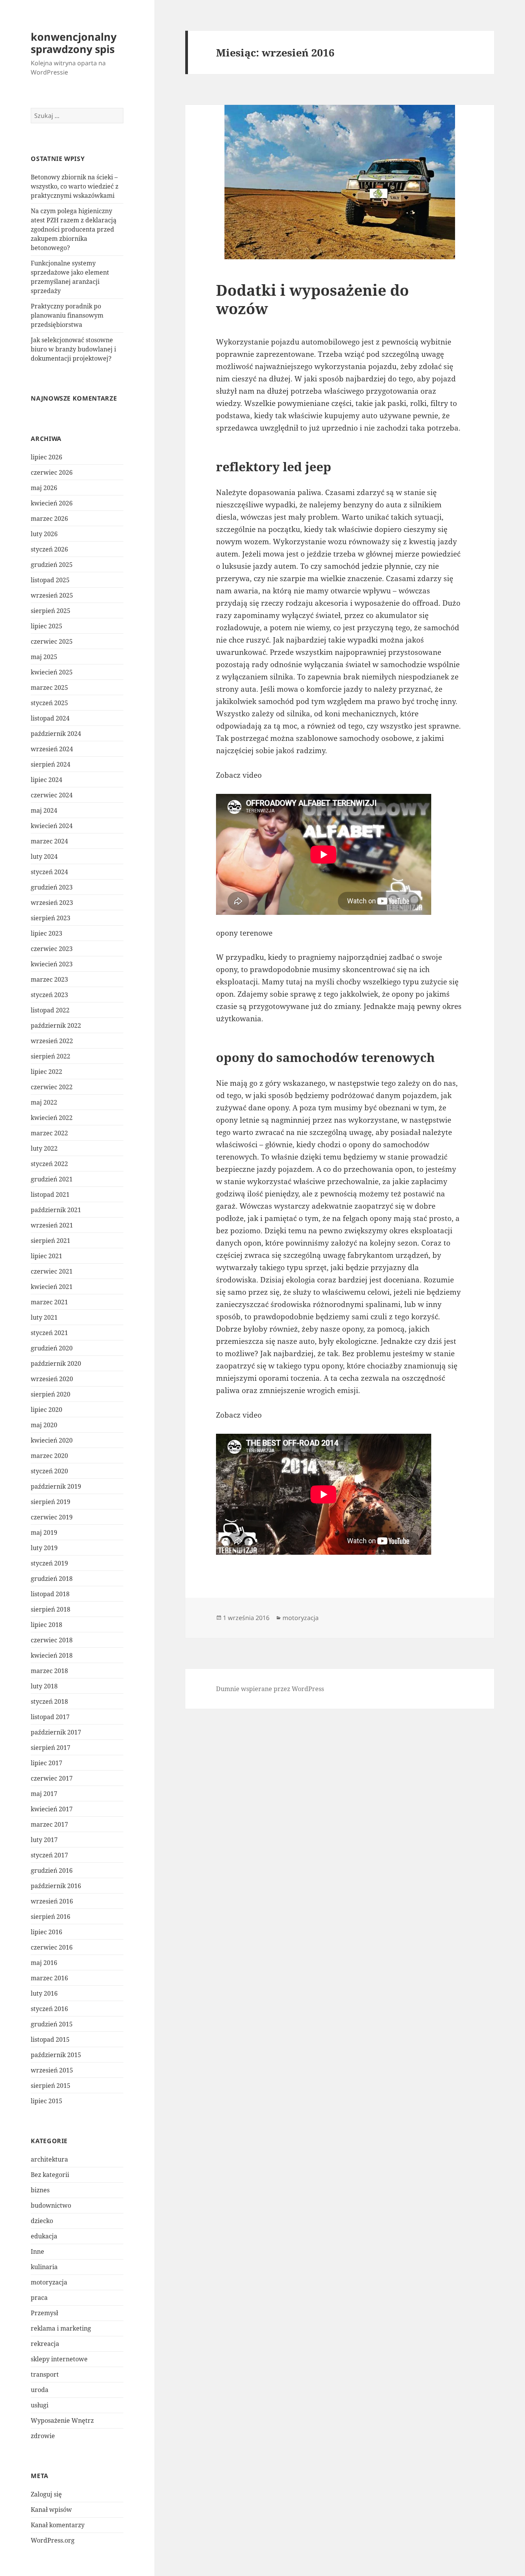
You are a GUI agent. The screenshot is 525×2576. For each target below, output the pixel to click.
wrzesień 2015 (52, 2070)
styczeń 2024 (49, 872)
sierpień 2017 (51, 1748)
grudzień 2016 (52, 1870)
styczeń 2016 (49, 2009)
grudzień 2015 (52, 2024)
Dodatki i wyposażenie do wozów (312, 299)
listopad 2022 (50, 1010)
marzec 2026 (49, 519)
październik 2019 (56, 1486)
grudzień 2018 (52, 1579)
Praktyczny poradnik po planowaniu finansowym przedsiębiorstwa (67, 315)
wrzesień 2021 (52, 1225)
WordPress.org (53, 2540)
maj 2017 (44, 1794)
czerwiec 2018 (52, 1640)
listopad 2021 (50, 1194)
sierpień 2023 (51, 918)
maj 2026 (44, 488)
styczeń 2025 (49, 703)
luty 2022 (44, 1148)
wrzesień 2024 (52, 749)
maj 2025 (44, 657)
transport (45, 2374)
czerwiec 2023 (52, 949)
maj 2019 (44, 1532)
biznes (40, 2190)
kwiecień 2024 (52, 826)
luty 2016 (44, 1993)
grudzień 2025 (52, 565)
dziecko (42, 2221)
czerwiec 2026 (52, 472)
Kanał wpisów (51, 2510)
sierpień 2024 (51, 764)
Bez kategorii (50, 2175)
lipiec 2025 (47, 626)
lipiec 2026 (47, 457)
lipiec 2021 (47, 1256)
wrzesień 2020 (52, 1379)
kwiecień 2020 (52, 1440)
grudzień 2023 (52, 887)
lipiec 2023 (47, 933)
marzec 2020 (49, 1456)
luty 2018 (44, 1686)
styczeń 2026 (49, 549)
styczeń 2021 (49, 1333)
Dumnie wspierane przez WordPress (270, 1689)
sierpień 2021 (51, 1241)
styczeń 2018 (49, 1701)
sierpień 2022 (51, 1056)
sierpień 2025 (51, 611)
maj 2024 (44, 810)
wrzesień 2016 (52, 1901)
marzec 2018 (49, 1671)
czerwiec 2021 (52, 1271)
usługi (40, 2405)
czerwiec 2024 (52, 795)
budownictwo (51, 2205)
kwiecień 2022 (52, 1118)
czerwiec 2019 (52, 1517)
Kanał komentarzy (58, 2525)
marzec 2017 (49, 1824)
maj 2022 (44, 1102)
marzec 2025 (49, 687)
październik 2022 (56, 1025)
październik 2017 (56, 1732)
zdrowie (43, 2436)
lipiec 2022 (47, 1072)
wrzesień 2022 (52, 1041)
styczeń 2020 (49, 1471)
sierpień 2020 (51, 1394)
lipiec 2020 (47, 1410)
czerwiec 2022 (52, 1087)
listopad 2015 (50, 2039)
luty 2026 (44, 534)
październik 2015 (56, 2055)
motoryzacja (49, 2282)
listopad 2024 (50, 718)
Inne (37, 2251)
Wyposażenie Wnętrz (62, 2420)
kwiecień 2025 (52, 672)
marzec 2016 (49, 1978)
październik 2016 (56, 1886)
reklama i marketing (61, 2328)
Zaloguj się (46, 2494)
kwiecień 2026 (52, 503)
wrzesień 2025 (52, 595)
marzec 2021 (49, 1302)
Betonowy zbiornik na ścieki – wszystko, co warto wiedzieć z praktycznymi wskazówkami (75, 186)
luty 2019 (44, 1548)
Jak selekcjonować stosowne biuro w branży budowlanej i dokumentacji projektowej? (73, 349)
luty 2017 (44, 1840)
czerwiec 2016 (52, 1947)
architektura (49, 2159)
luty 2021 (44, 1317)
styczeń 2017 (49, 1855)
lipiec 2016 (47, 1932)
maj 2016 (44, 1963)
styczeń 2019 (49, 1563)
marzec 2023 (49, 979)
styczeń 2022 (49, 1164)
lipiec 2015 (47, 2101)
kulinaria (44, 2267)
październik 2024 (56, 734)
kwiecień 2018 (52, 1655)
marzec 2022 (49, 1133)
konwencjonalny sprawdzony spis (74, 43)
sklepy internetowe (59, 2359)
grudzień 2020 (52, 1348)
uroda (40, 2390)
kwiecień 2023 (52, 964)
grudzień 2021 (52, 1179)
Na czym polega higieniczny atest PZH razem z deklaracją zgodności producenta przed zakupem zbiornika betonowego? (74, 229)
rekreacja (45, 2344)
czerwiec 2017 (52, 1778)
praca (39, 2298)
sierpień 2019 (51, 1502)
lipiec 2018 (47, 1625)
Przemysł (44, 2313)
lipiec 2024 (47, 780)
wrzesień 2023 (52, 903)
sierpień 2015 (51, 2086)
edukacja (44, 2236)
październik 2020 (56, 1363)
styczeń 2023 (49, 995)
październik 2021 (56, 1210)
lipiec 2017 (47, 1763)
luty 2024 (44, 856)
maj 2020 (44, 1425)
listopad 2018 (50, 1594)
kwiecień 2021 (52, 1287)
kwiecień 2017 (52, 1809)
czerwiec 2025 (52, 641)
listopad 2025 (50, 580)
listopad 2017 (50, 1717)
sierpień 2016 (51, 1917)
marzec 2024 (49, 841)
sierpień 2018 (51, 1609)
